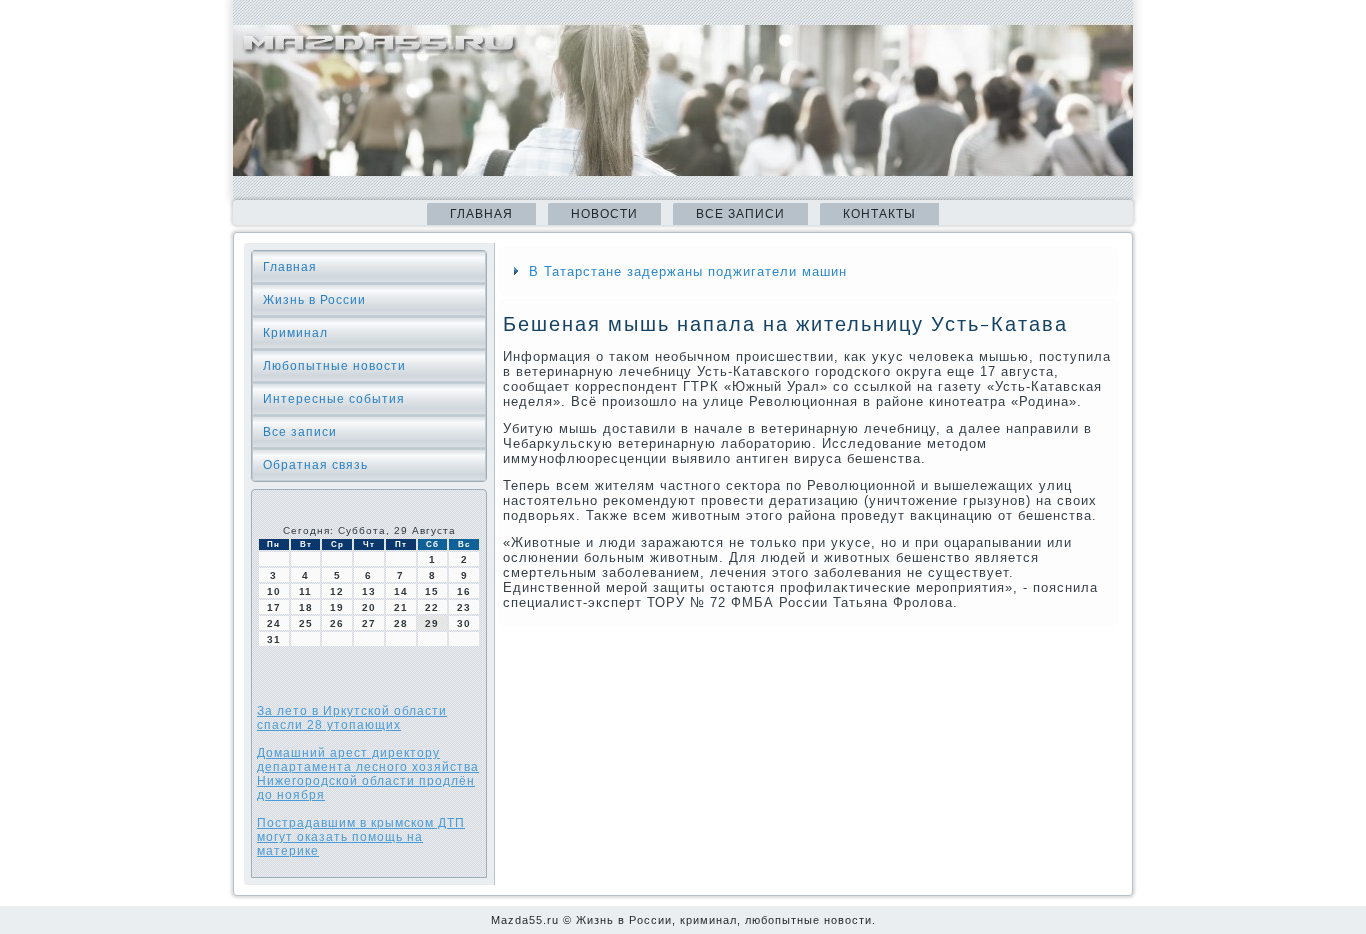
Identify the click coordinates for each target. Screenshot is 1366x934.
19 (337, 607)
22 (432, 607)
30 (464, 623)
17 (274, 607)
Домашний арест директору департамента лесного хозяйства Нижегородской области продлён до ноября (368, 774)
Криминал (295, 333)
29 (432, 623)
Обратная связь (315, 465)
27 (369, 623)
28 (401, 623)
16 (464, 591)
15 (432, 591)
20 (369, 607)
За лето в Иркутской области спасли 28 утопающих (352, 718)
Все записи (740, 214)
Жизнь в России (314, 300)
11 (305, 591)
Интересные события (334, 399)
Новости (604, 214)
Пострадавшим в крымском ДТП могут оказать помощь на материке (361, 837)
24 (274, 623)
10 (274, 591)
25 (306, 623)
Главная (481, 214)
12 (337, 591)
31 (274, 639)
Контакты (879, 214)
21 (401, 607)
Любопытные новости (334, 366)
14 (401, 591)
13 (369, 591)
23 (464, 607)
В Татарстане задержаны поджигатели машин (688, 271)
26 (337, 623)
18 (306, 607)
